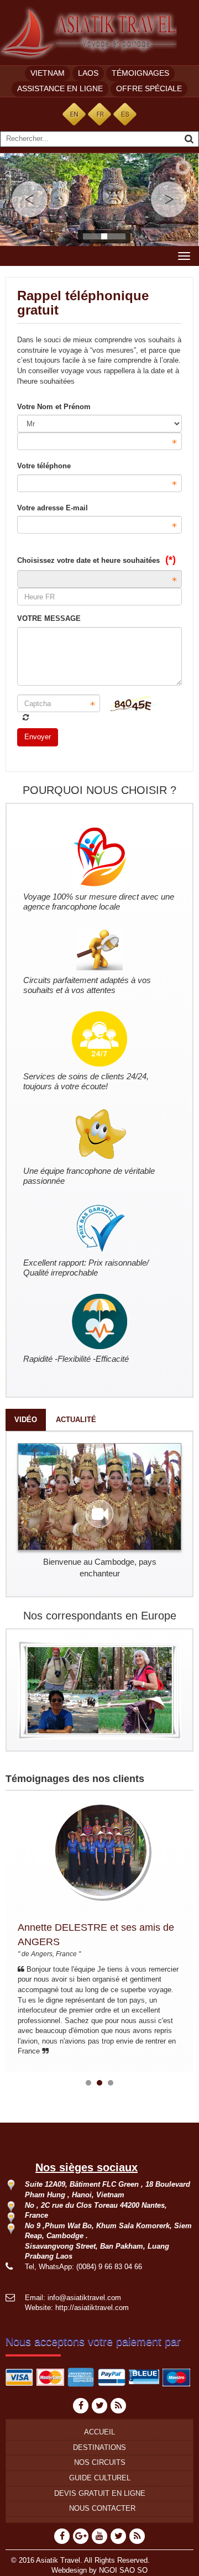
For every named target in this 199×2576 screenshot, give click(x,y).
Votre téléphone (44, 466)
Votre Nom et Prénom (54, 407)
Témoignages (140, 73)
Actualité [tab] (76, 1420)
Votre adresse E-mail (53, 508)
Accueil (99, 2432)
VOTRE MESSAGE (49, 618)
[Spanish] (125, 114)
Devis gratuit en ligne (100, 2493)
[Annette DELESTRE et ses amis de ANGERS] (92, 1850)
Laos (88, 73)
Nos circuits (100, 2462)
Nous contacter (102, 2508)
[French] (99, 114)
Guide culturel (100, 2478)
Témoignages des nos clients (75, 1779)
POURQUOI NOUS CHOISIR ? (99, 790)
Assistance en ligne (60, 88)
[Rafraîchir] (26, 717)
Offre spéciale (149, 88)
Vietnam (48, 73)
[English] (74, 114)
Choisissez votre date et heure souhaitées (96, 560)
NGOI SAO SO (123, 2570)
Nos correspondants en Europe (100, 1616)
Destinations (99, 2447)
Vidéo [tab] (26, 1420)
